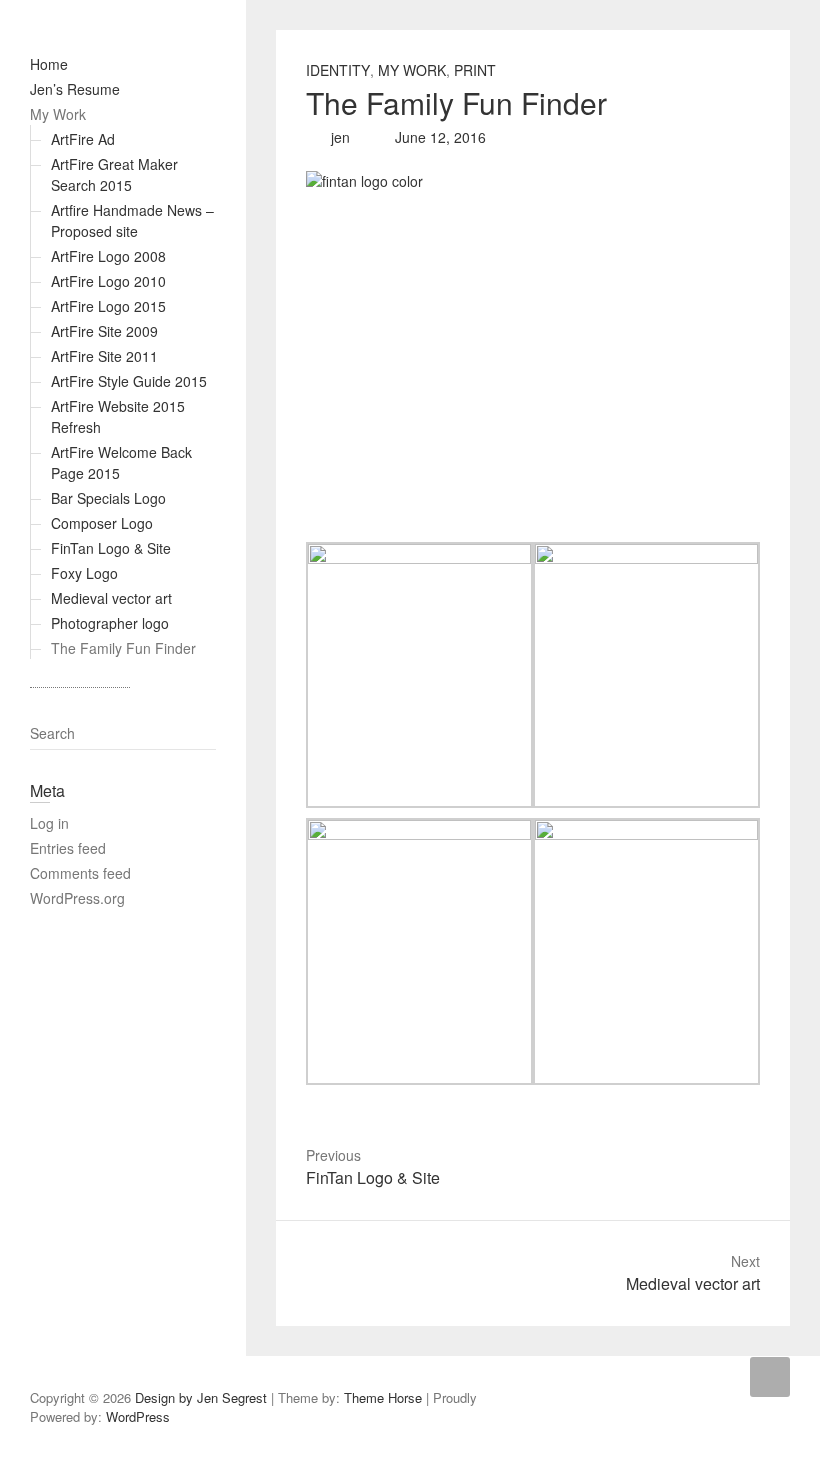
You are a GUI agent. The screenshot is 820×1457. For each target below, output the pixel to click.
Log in (49, 823)
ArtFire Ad (83, 139)
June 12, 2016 (438, 137)
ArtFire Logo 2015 (108, 306)
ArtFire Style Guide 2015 (129, 381)
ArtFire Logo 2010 (108, 281)
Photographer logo (110, 623)
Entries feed (68, 848)
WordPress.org (77, 898)
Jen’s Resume (75, 89)
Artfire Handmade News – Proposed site (132, 220)
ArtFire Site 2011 (104, 356)
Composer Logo (102, 523)
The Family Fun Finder (123, 648)
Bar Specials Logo (108, 498)
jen (338, 137)
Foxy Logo (84, 573)
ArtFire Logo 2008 (108, 256)
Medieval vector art (111, 598)
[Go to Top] (770, 1377)
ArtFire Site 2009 (104, 331)
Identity (338, 70)
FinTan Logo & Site (111, 548)
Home (49, 64)
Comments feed (80, 873)
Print (475, 70)
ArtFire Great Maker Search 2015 (114, 174)
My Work (58, 114)
